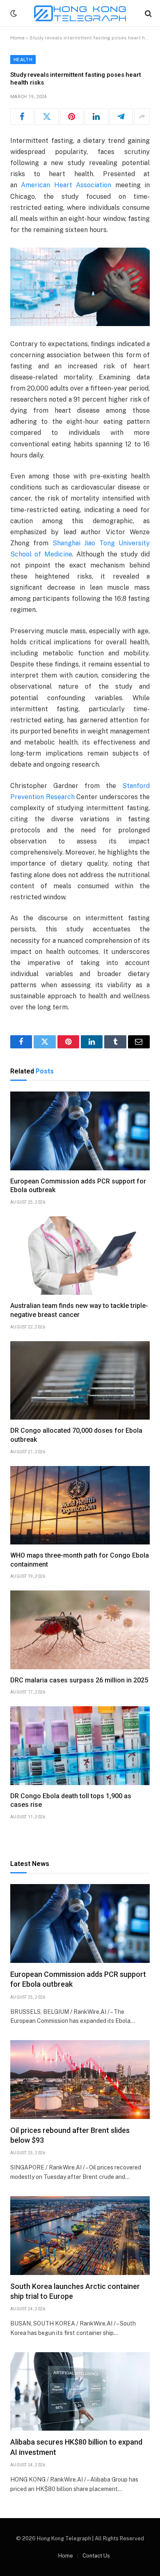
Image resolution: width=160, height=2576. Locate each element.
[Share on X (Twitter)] (47, 117)
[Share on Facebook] (22, 117)
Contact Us (96, 2556)
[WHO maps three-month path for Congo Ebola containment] (80, 1505)
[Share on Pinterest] (72, 117)
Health (23, 60)
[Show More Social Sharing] (142, 117)
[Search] (147, 13)
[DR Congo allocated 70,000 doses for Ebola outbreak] (80, 1380)
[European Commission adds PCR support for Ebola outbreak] (80, 1131)
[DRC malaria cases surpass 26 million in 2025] (80, 1630)
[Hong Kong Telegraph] (80, 13)
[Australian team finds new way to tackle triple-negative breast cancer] (80, 1256)
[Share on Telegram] (121, 117)
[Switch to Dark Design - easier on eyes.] (13, 14)
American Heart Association (66, 185)
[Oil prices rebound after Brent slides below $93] (80, 2079)
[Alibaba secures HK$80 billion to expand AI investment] (80, 2391)
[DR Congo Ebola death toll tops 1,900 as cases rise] (80, 1745)
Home (17, 38)
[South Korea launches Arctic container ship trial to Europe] (80, 2235)
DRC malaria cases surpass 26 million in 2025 (79, 1680)
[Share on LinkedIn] (96, 117)
